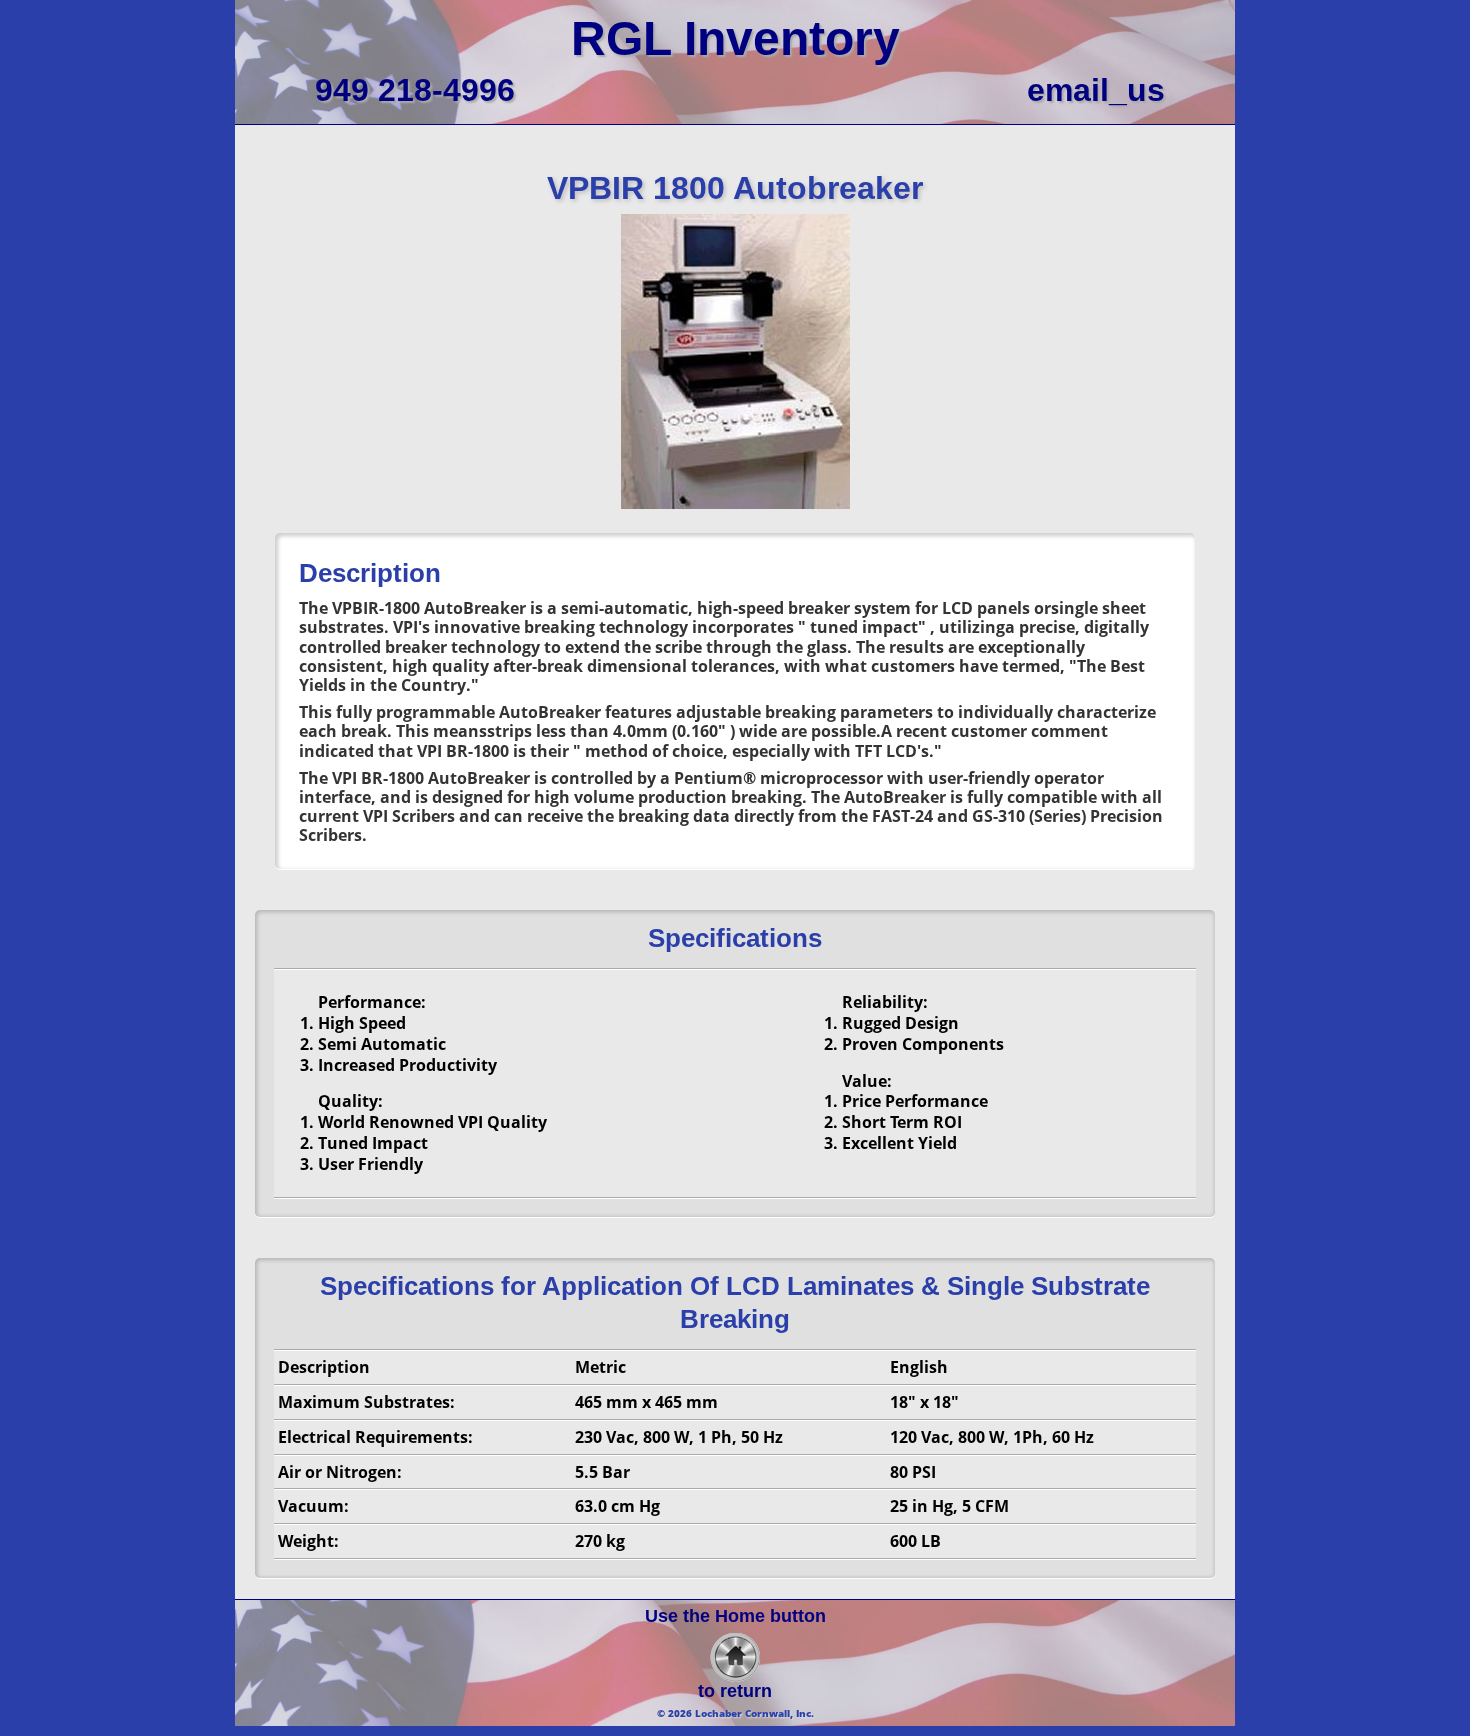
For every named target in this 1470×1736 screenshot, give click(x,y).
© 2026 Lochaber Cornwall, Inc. (735, 1713)
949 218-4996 (415, 90)
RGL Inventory (735, 38)
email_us (1096, 90)
